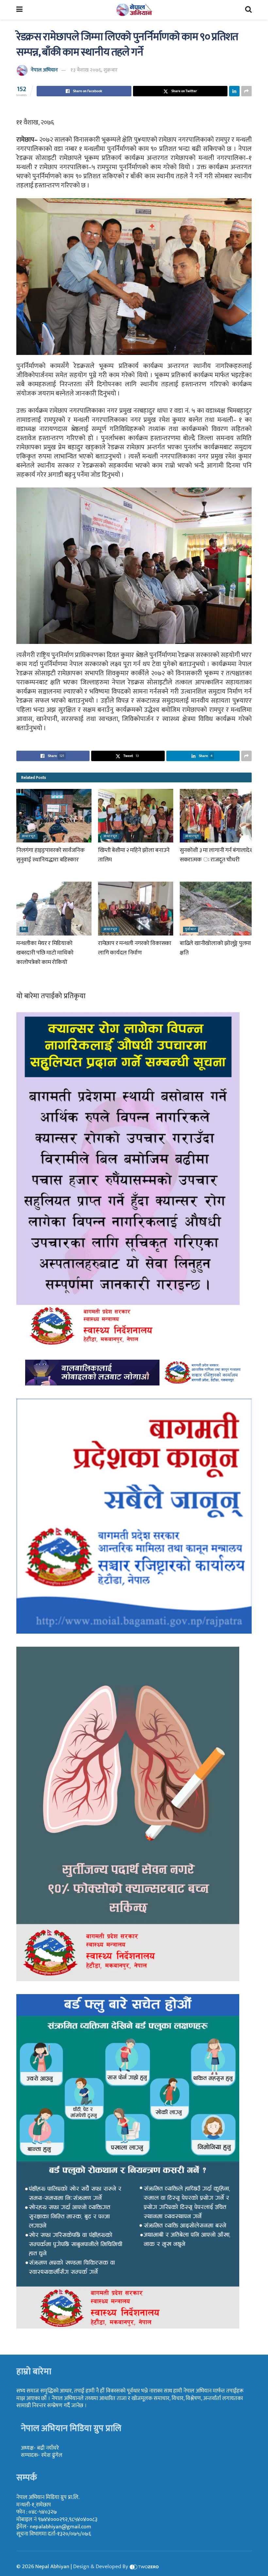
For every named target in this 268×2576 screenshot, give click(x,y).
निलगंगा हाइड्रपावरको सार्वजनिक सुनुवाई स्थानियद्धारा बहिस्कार (50, 855)
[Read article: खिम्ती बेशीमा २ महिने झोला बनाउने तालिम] (136, 816)
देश (24, 929)
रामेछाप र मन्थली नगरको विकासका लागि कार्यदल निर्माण (135, 948)
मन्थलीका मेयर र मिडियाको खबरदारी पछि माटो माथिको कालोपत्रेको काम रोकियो (45, 953)
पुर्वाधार (191, 929)
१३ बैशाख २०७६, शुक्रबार (94, 70)
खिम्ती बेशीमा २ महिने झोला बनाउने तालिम (134, 855)
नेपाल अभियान (44, 70)
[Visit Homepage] (134, 10)
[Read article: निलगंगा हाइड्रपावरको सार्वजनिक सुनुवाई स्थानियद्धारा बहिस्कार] (54, 816)
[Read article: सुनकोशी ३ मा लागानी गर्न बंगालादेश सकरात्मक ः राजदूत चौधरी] (217, 816)
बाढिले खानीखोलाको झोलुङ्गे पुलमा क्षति (215, 948)
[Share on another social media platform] (246, 91)
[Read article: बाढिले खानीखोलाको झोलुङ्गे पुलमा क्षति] (217, 908)
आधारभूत (29, 836)
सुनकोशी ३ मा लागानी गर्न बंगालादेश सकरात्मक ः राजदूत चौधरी (217, 855)
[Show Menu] (19, 10)
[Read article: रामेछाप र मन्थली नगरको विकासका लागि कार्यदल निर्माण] (136, 908)
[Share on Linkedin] (234, 91)
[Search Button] (248, 10)
